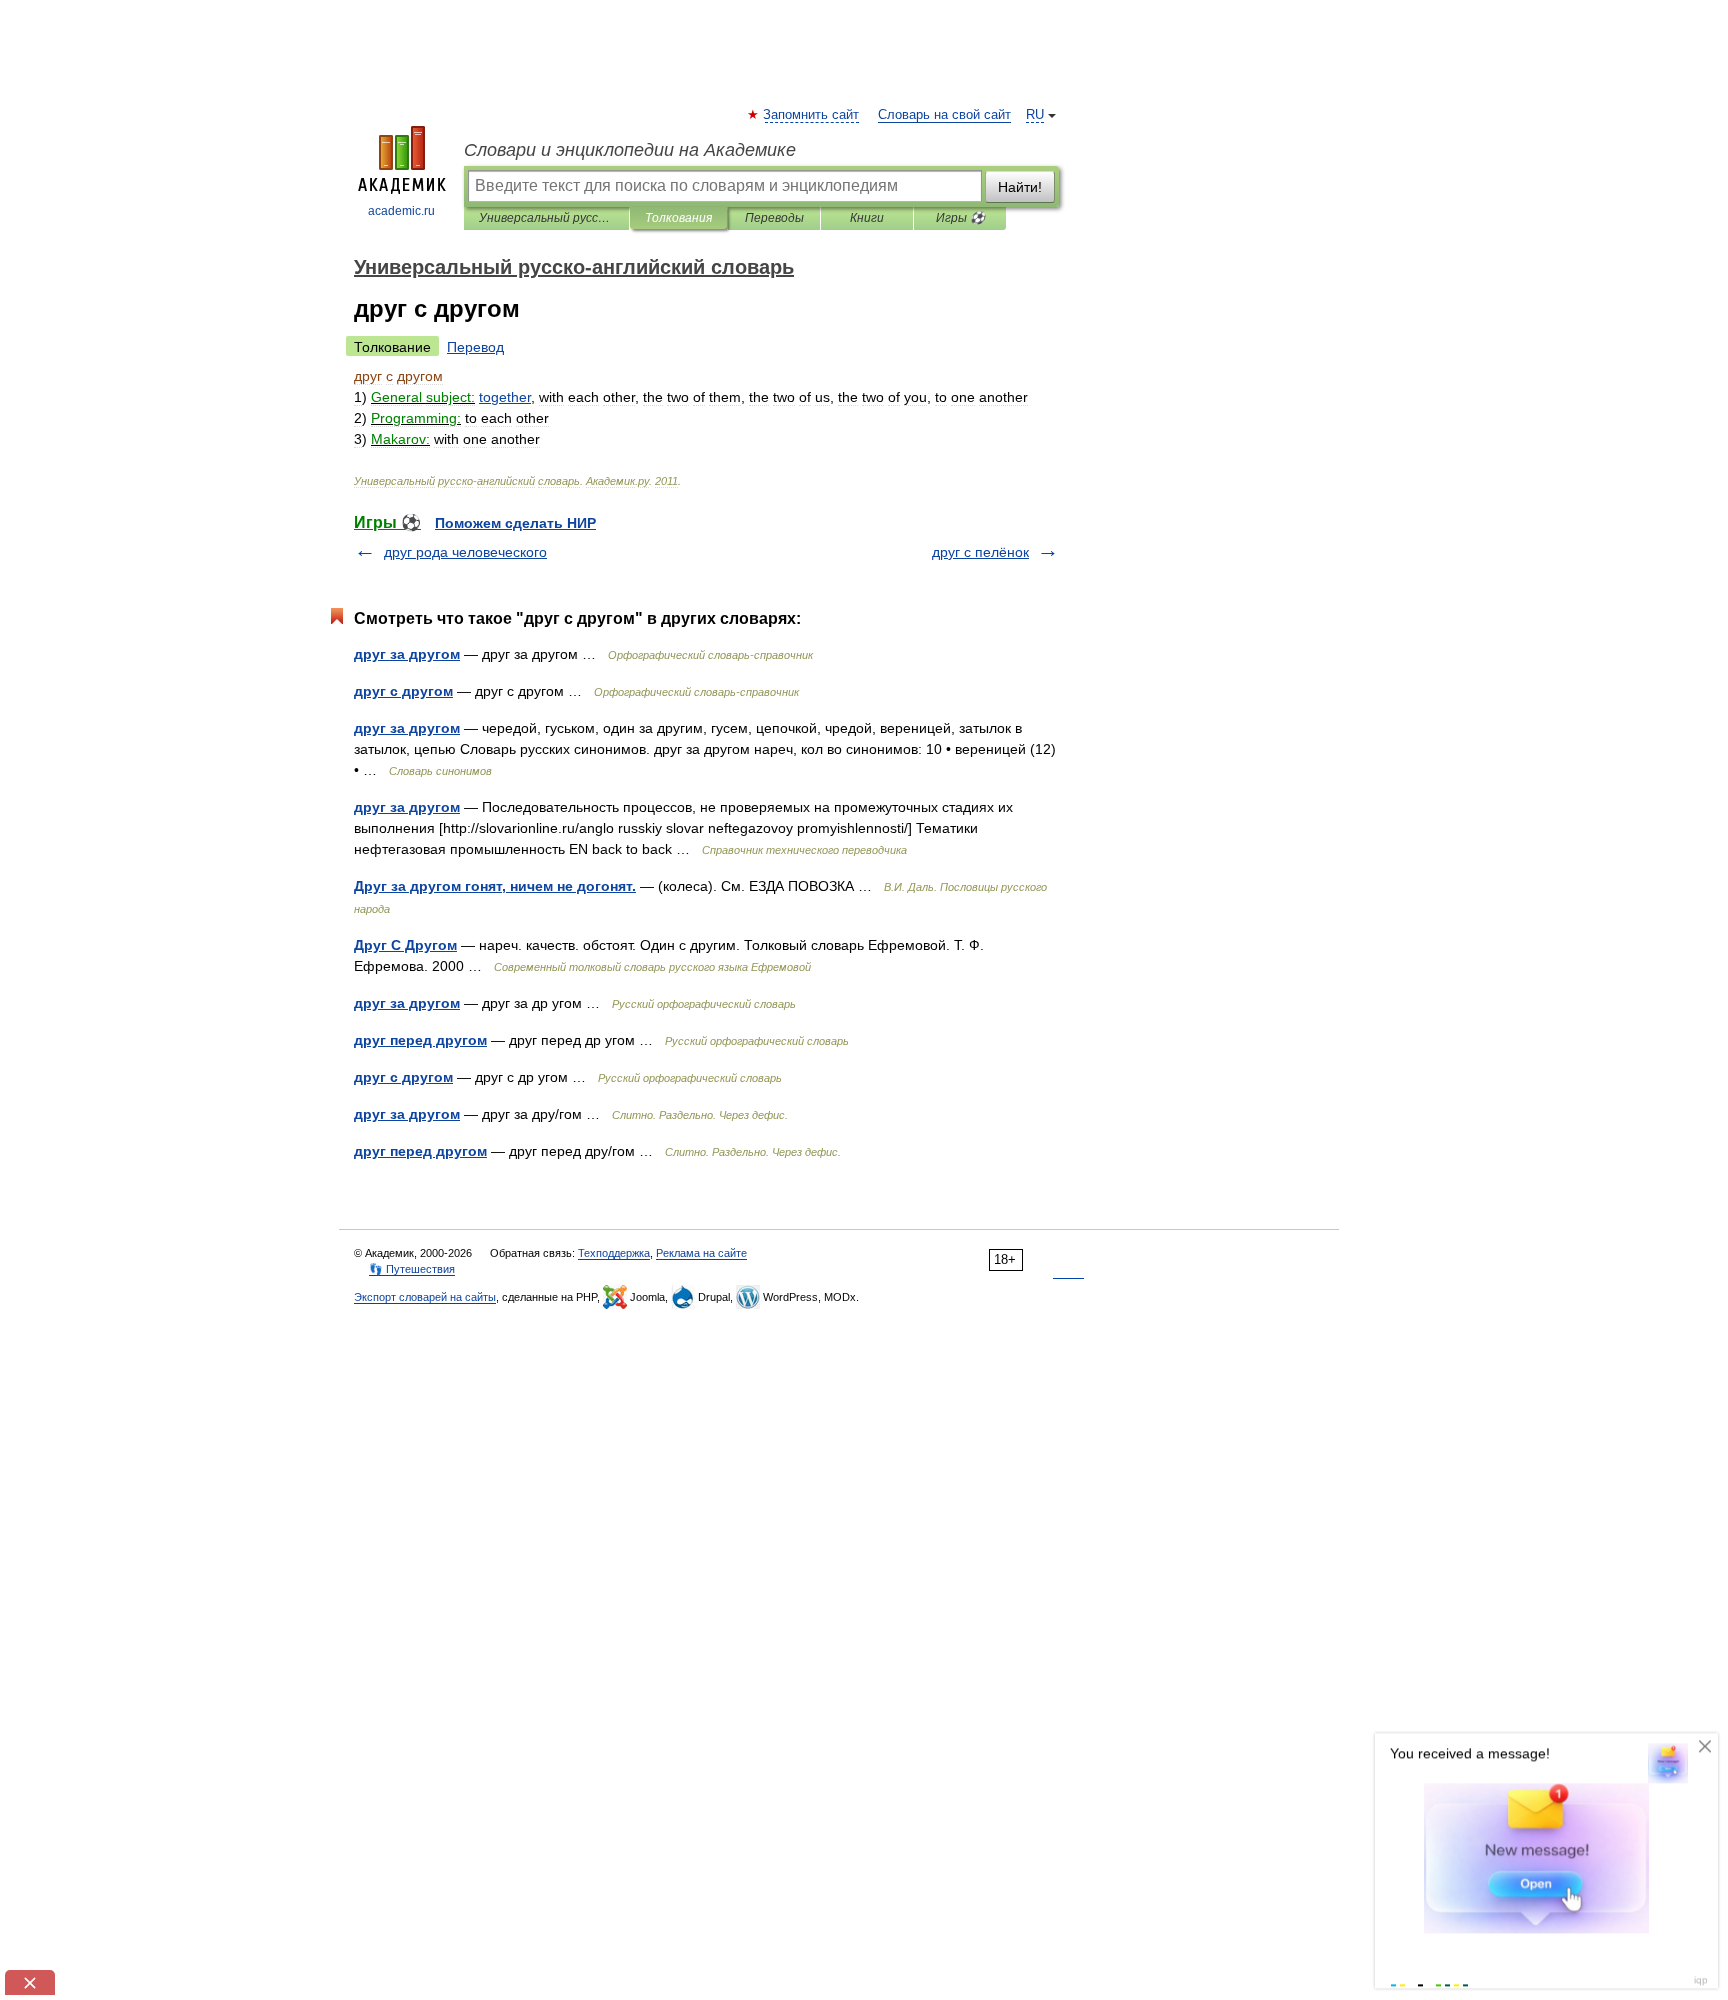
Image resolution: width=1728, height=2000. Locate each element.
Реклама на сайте (701, 1253)
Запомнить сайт (812, 115)
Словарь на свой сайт (944, 115)
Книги (867, 218)
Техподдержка (614, 1253)
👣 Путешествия (412, 1269)
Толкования (678, 218)
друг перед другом (420, 1040)
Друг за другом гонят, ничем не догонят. (495, 886)
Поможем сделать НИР (515, 523)
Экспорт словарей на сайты (425, 1297)
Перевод (475, 347)
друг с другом (403, 691)
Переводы (774, 218)
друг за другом (407, 654)
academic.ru (401, 211)
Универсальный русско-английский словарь (546, 218)
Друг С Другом (405, 945)
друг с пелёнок (980, 552)
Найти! (1020, 187)
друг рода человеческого (465, 552)
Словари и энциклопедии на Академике (630, 150)
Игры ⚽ (960, 218)
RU (1035, 115)
